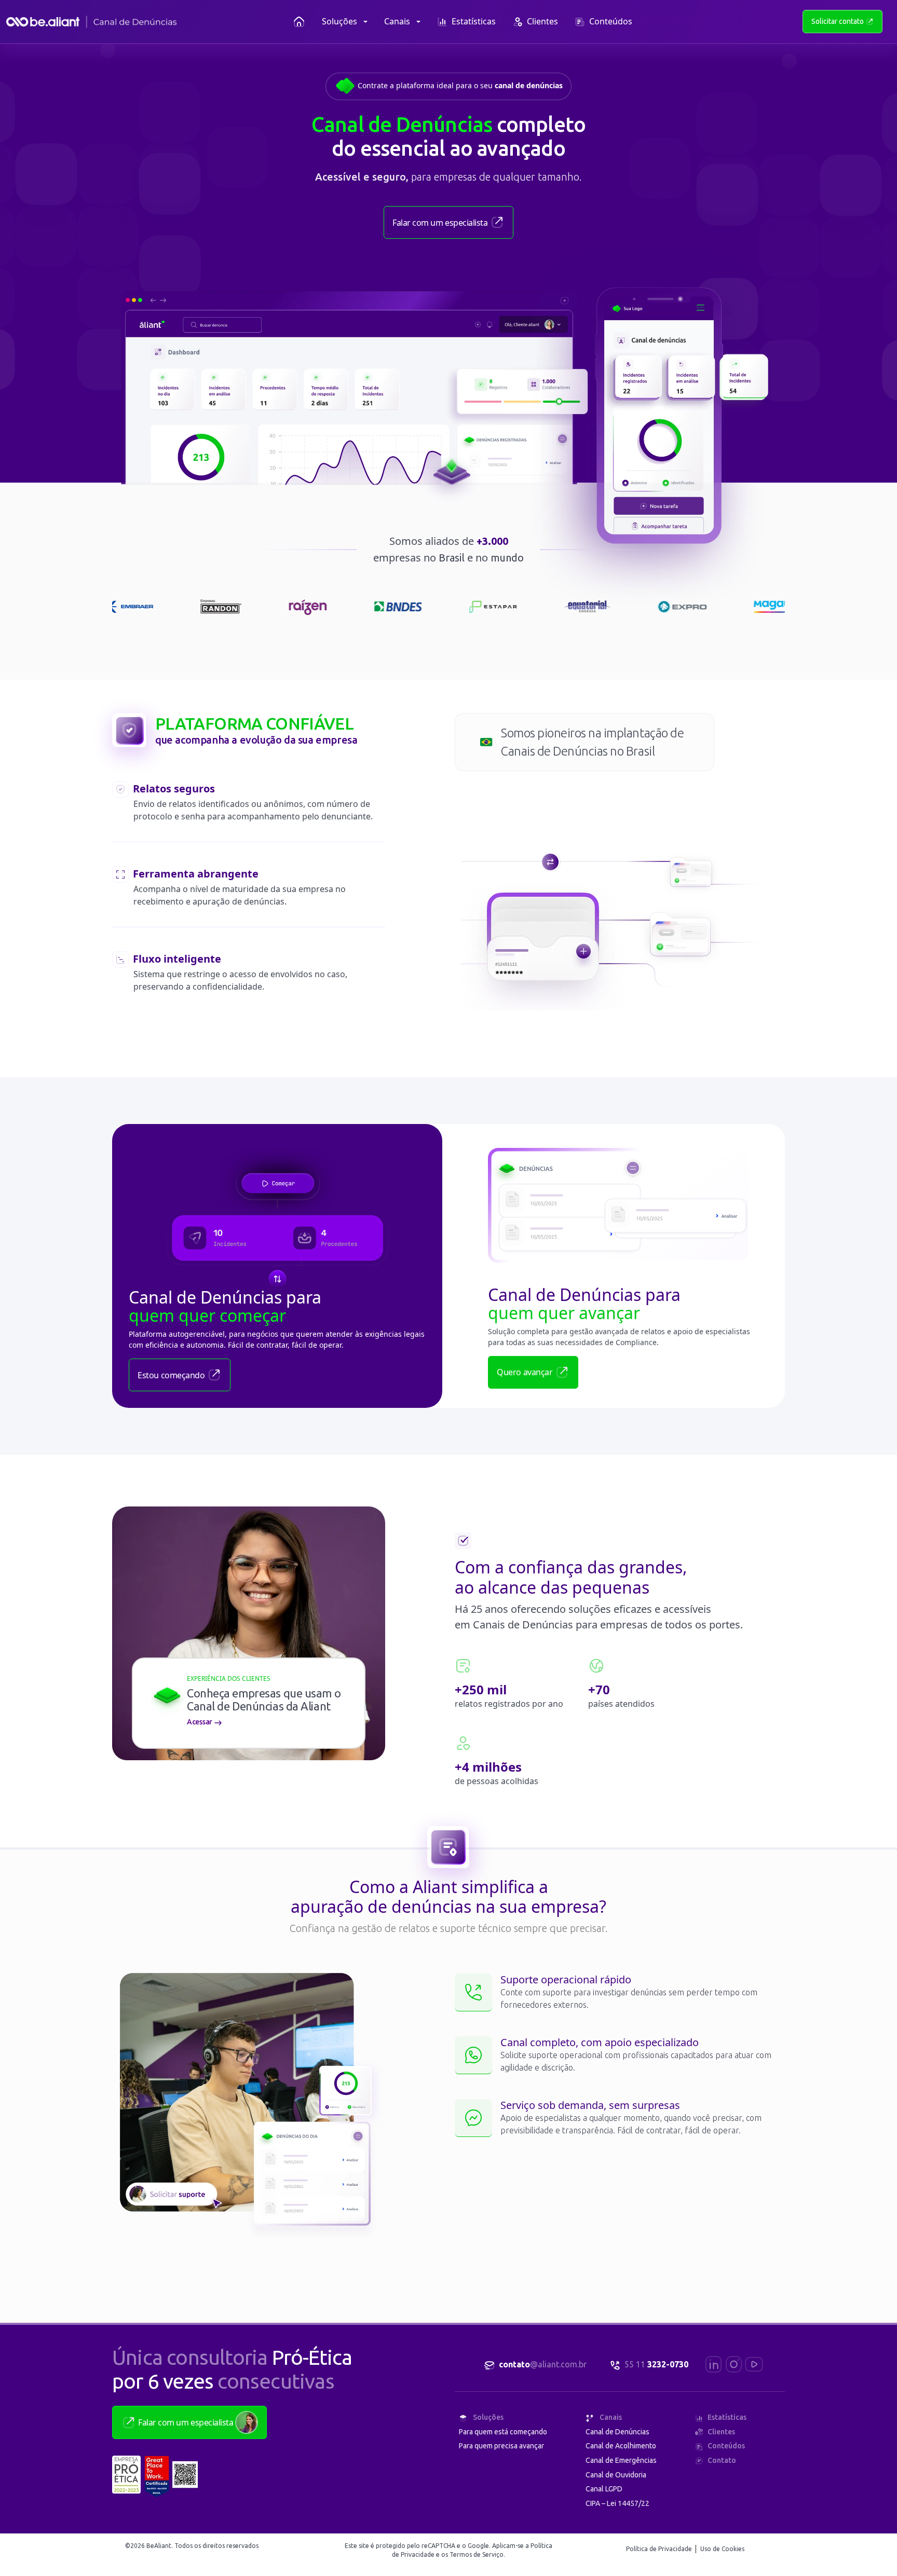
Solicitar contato (838, 21)
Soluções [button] (339, 21)
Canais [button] (397, 21)
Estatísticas (474, 21)
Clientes (542, 21)
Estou (171, 1375)
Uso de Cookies (722, 2549)
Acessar (200, 1722)
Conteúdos (611, 21)
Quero (525, 1372)
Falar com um (440, 223)
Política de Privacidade (660, 2549)
